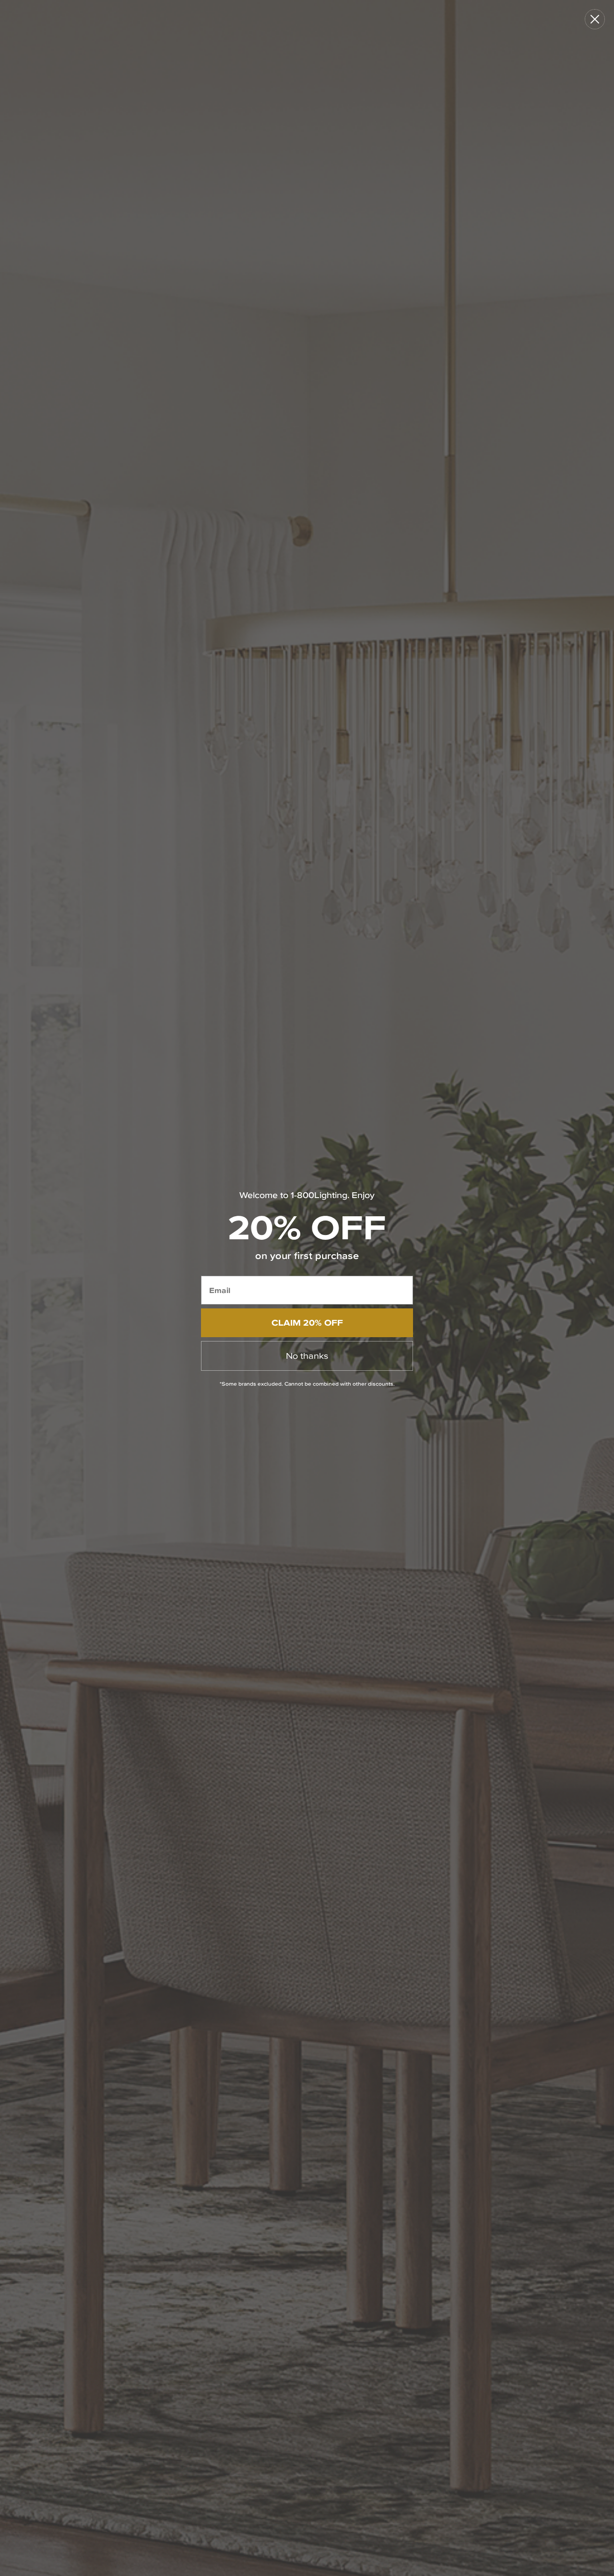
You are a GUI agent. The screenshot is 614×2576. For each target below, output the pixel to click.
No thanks (307, 1356)
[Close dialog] (595, 19)
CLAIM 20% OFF (307, 1323)
